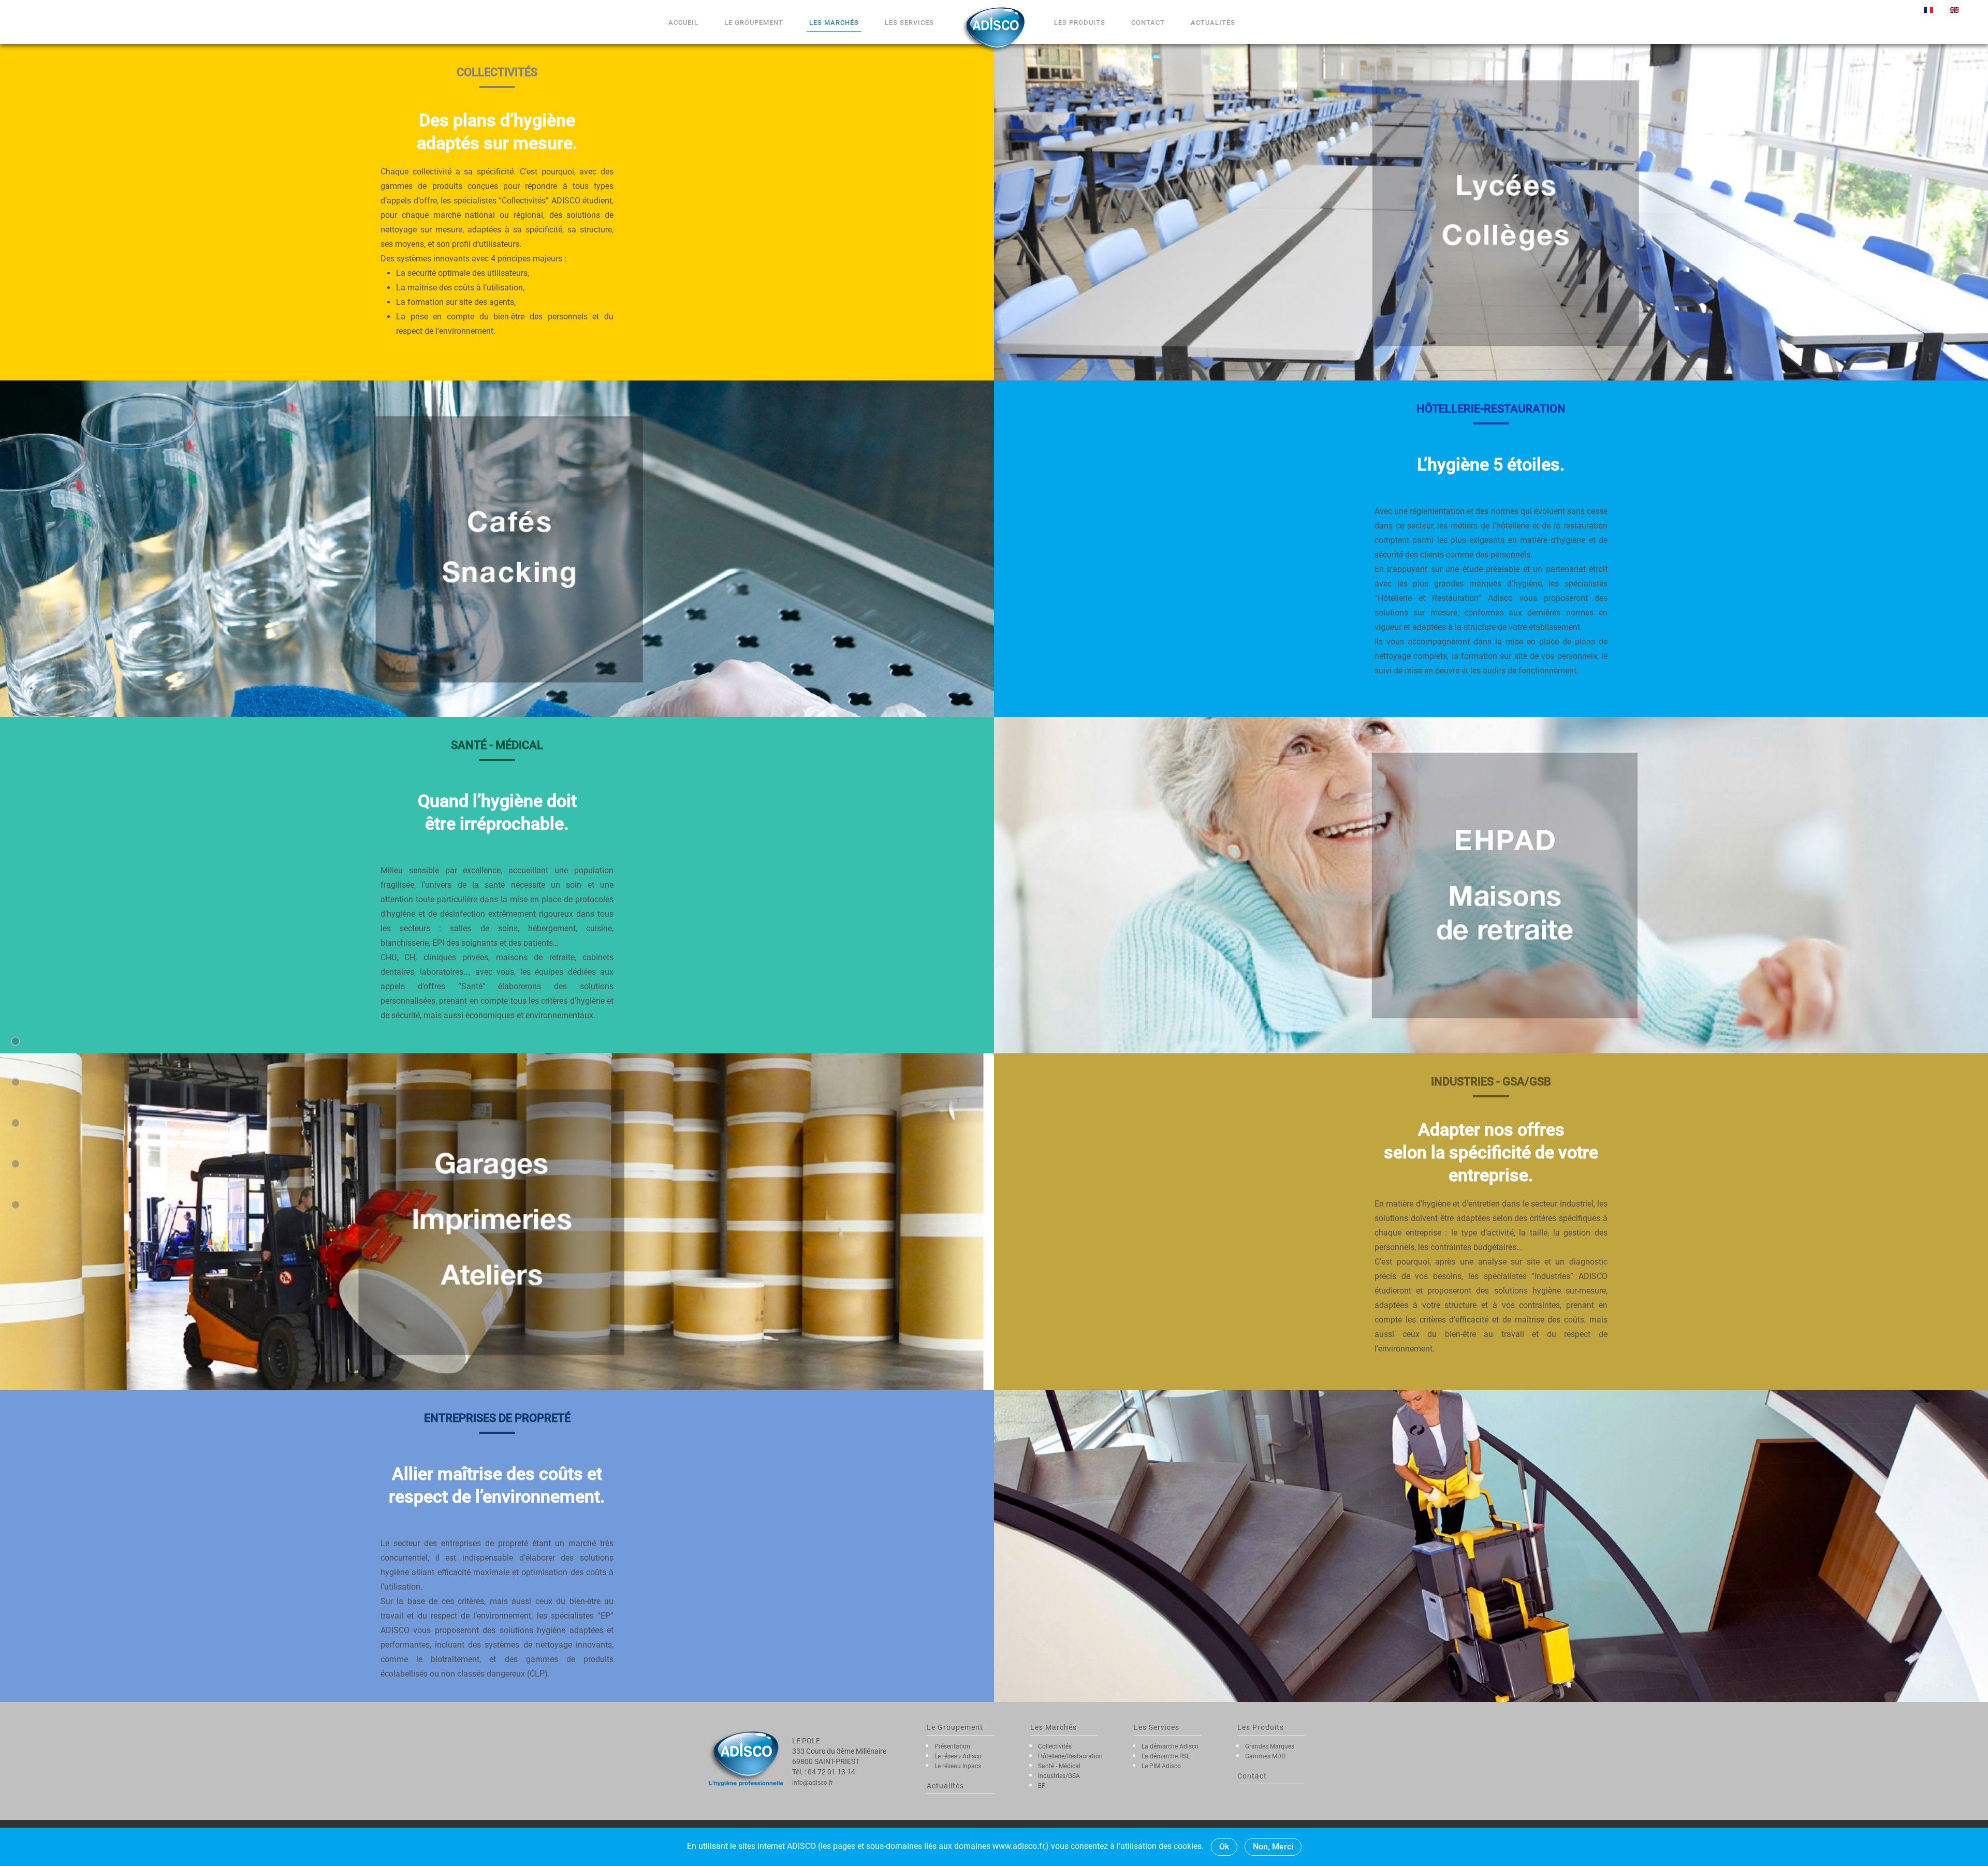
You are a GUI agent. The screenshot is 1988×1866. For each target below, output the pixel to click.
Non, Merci (1273, 1847)
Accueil (683, 23)
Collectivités (1055, 1746)
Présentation (952, 1746)
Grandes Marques (1270, 1746)
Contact (1148, 23)
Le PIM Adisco (1161, 1766)
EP (1042, 1786)
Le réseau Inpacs (958, 1766)
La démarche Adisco (1170, 1746)
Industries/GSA (1059, 1776)
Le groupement (754, 23)
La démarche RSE (1166, 1756)
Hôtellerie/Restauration (1070, 1756)
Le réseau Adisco (958, 1756)
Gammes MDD (1265, 1756)
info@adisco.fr (813, 1783)
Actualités (1213, 23)
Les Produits (1080, 23)
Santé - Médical (1059, 1766)
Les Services (909, 23)
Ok (1224, 1847)
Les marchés (834, 23)
